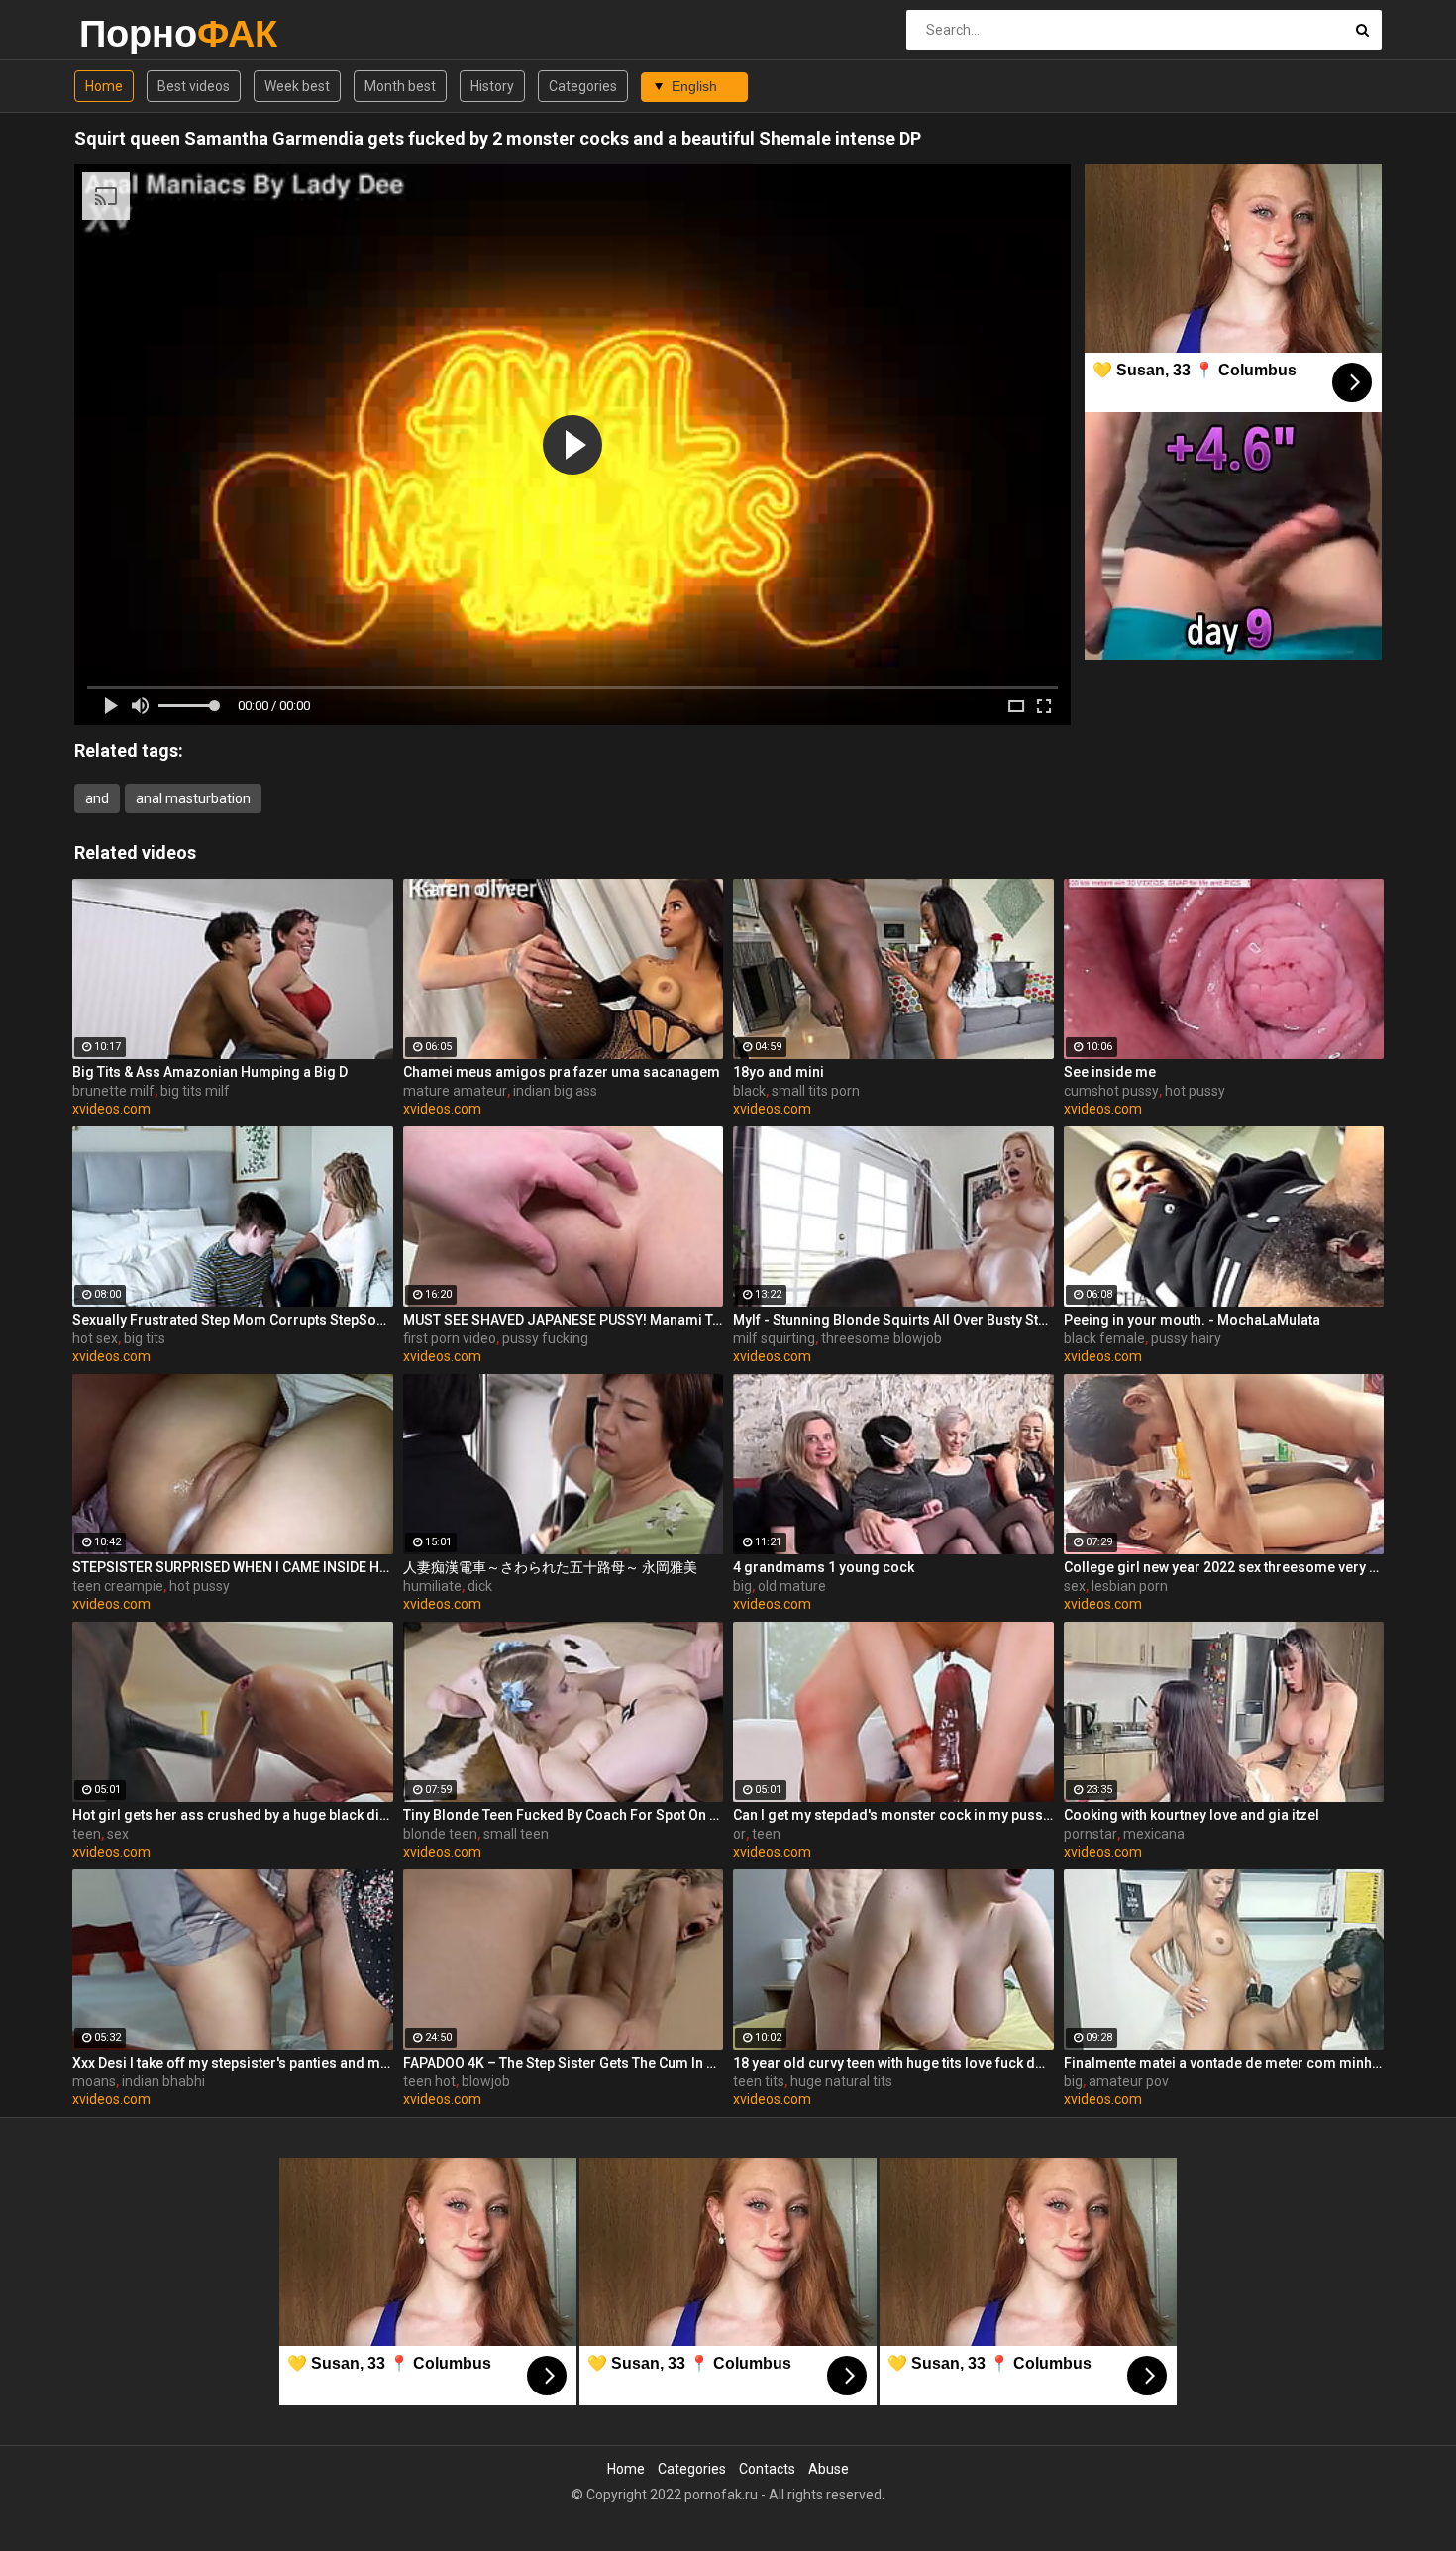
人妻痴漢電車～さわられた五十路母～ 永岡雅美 (550, 1567)
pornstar (1091, 1834)
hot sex (95, 1338)
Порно (131, 33)
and (97, 798)
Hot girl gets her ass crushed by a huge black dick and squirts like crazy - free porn (233, 1815)
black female (1104, 1338)
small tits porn (816, 1091)
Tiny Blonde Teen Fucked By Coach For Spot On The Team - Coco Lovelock (564, 1815)
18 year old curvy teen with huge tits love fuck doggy (893, 2063)
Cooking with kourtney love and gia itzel (1192, 1815)
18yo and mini (779, 1072)
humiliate (432, 1586)
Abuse (829, 2469)
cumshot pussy (1111, 1091)
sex (1075, 1586)
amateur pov (1129, 2081)
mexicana (1154, 1834)
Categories (583, 86)
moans (94, 2081)
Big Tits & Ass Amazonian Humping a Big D (210, 1072)
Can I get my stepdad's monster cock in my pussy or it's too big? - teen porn (893, 1815)
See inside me (1110, 1072)
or (739, 1834)
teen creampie (118, 1586)
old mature (792, 1586)
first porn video (450, 1338)
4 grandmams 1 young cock (824, 1567)
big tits (145, 1338)
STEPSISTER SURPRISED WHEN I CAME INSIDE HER (233, 1567)
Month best (400, 86)
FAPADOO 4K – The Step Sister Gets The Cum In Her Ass (564, 2063)
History (492, 86)
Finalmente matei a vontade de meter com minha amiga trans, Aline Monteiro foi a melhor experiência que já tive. (1224, 2063)
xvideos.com (111, 1109)
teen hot (429, 2081)
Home (104, 86)
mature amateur (455, 1091)
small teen (516, 1834)
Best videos (194, 86)
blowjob (486, 2081)
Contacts (767, 2469)
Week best (297, 86)
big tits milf (195, 1091)
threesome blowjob (882, 1338)
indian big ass (555, 1091)
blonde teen (440, 1834)
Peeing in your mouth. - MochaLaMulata (1192, 1320)
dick (480, 1586)
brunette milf (113, 1091)
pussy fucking (545, 1338)
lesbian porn (1130, 1586)
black (749, 1091)
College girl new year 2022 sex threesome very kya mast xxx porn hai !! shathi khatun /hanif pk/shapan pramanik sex (1224, 1567)
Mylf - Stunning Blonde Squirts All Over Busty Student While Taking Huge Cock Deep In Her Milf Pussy (893, 1320)
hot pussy (1195, 1091)
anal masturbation (193, 798)
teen (87, 1834)
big (742, 1586)
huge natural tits (841, 2081)
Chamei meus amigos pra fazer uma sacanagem (562, 1072)
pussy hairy (1186, 1338)
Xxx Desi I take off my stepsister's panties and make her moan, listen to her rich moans (233, 2063)
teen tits (759, 2081)
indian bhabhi (163, 2081)
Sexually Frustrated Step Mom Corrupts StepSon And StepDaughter (233, 1320)
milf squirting (774, 1338)
